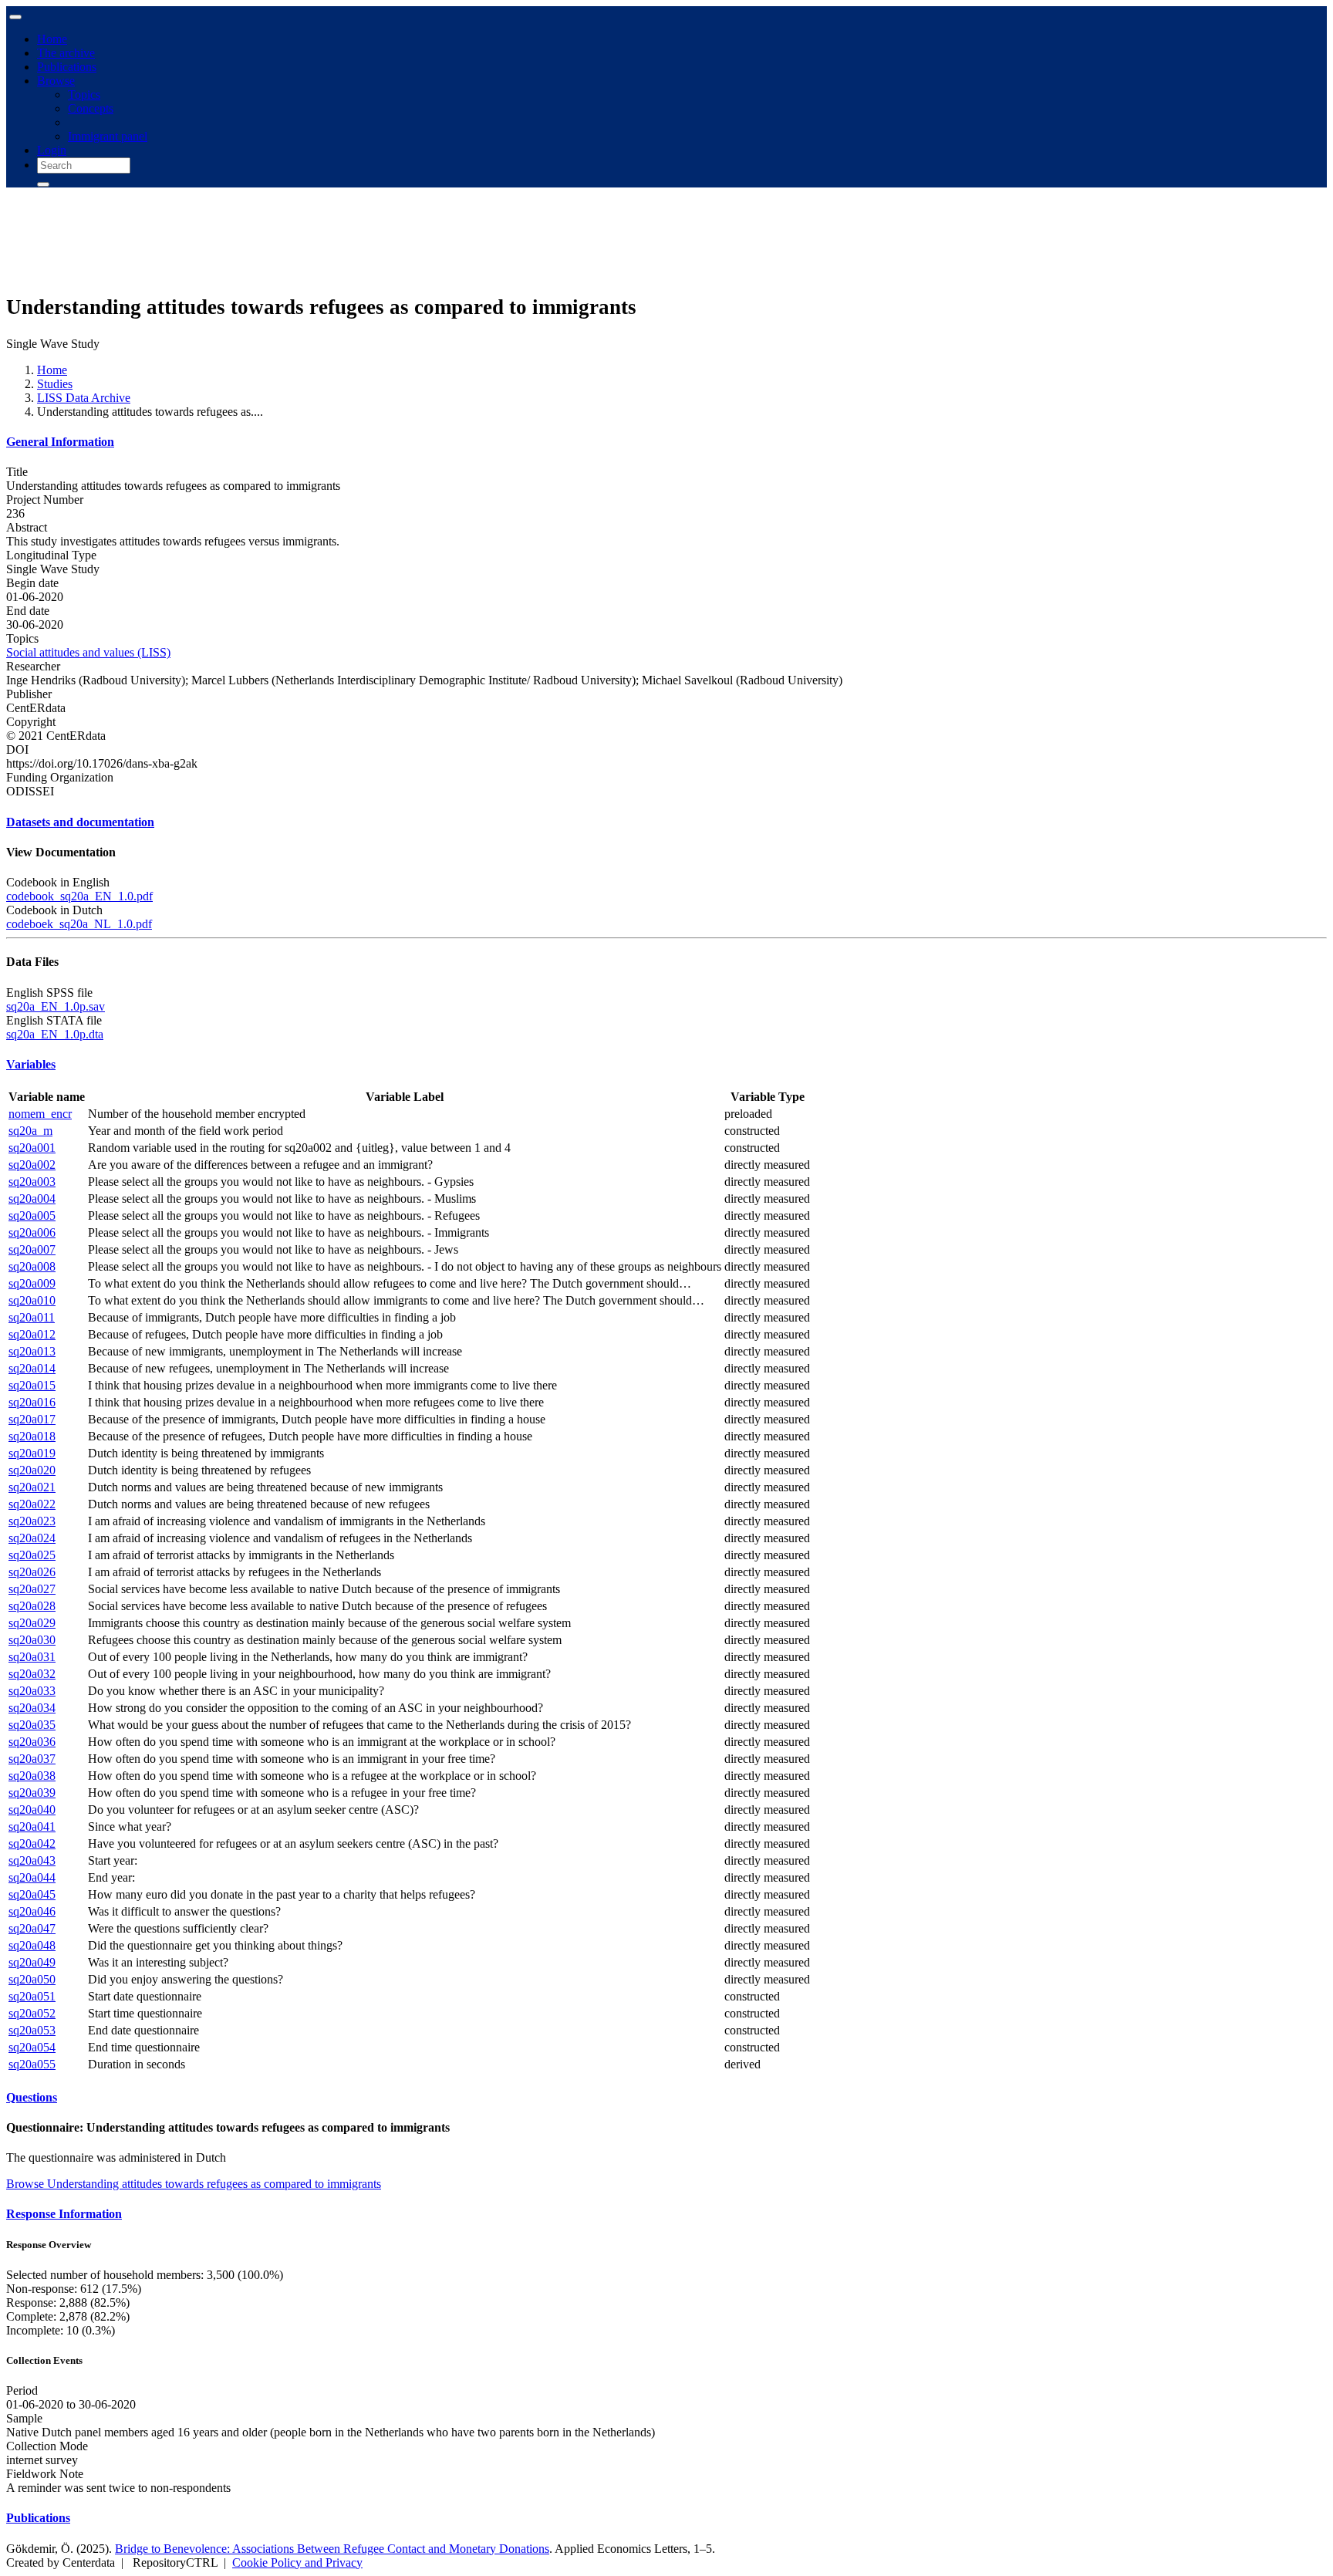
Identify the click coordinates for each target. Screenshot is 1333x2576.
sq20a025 (32, 1555)
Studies (55, 384)
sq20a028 (32, 1606)
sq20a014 (32, 1368)
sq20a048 (32, 1945)
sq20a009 (32, 1283)
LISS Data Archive (84, 398)
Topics (84, 95)
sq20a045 (32, 1894)
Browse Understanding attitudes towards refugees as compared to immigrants (194, 2184)
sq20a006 (32, 1232)
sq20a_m (30, 1131)
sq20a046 (32, 1911)
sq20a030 (32, 1640)
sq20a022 (32, 1504)
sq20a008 (32, 1266)
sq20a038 (32, 1776)
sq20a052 (32, 2013)
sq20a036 (32, 1742)
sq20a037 (32, 1759)
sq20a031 (32, 1657)
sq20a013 (32, 1351)
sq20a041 (32, 1826)
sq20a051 (32, 1996)
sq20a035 (32, 1725)
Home (52, 39)
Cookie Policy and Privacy (297, 2562)
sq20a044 (32, 1877)
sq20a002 (32, 1165)
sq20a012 (32, 1334)
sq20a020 (32, 1470)
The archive (66, 53)
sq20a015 (32, 1385)
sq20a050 (32, 1979)
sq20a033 (32, 1691)
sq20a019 (32, 1453)
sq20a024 (32, 1538)
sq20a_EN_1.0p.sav (56, 1006)
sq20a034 (32, 1708)
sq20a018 (32, 1436)
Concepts (91, 108)
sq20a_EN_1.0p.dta (55, 1034)
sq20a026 (32, 1572)
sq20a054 (32, 2047)
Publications (67, 67)
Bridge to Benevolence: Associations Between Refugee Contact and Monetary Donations (332, 2549)
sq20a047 (32, 1928)
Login (52, 150)
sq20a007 (32, 1249)
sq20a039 (32, 1793)
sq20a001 (32, 1148)
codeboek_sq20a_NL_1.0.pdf (79, 924)
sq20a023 (32, 1521)
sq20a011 (32, 1317)
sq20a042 (32, 1843)
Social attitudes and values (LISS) (88, 652)
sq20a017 (32, 1419)
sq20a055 (32, 2064)
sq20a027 (32, 1589)
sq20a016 (32, 1402)
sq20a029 (32, 1623)
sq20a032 (32, 1674)
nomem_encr (40, 1114)
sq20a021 (32, 1487)
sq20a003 (32, 1182)
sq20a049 (32, 1962)
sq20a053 (32, 2030)
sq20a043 (32, 1860)
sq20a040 (32, 1810)
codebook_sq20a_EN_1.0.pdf (79, 896)
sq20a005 (32, 1215)
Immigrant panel (108, 136)
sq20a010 (32, 1300)
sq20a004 (32, 1199)
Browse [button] (56, 81)
